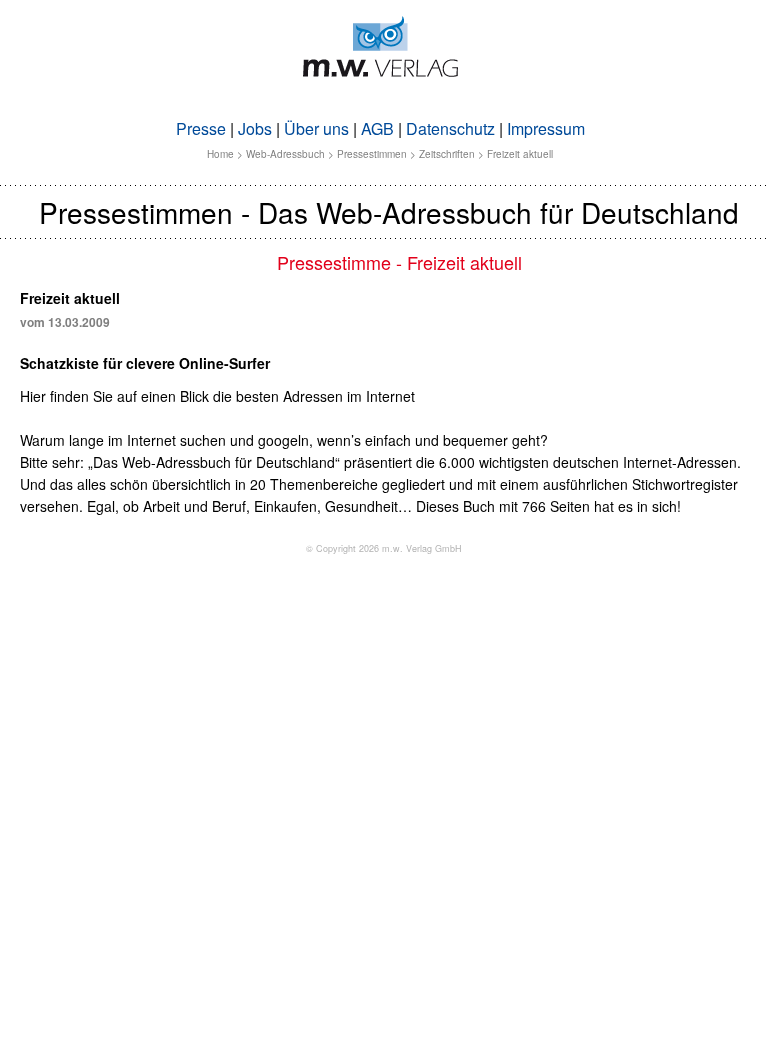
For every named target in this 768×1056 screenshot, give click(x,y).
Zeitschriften (447, 154)
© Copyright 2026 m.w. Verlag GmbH (384, 548)
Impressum (546, 128)
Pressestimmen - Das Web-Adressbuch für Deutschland (389, 212)
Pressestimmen (372, 154)
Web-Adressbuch (285, 154)
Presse (201, 128)
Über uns (316, 128)
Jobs (255, 128)
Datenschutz (450, 128)
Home (220, 154)
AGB (377, 128)
